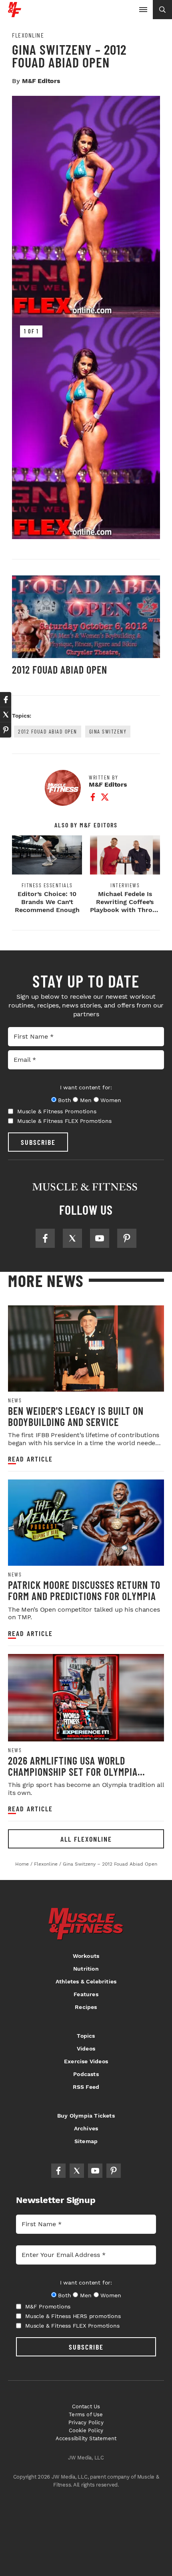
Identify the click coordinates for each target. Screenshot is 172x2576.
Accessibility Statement (86, 2438)
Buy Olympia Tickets (86, 2116)
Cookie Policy (86, 2430)
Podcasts (86, 2074)
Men (86, 1100)
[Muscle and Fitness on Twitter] (72, 1238)
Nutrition (86, 1969)
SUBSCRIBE (38, 1142)
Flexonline (28, 35)
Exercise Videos (86, 2061)
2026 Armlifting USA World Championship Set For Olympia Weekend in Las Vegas (73, 1771)
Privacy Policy (86, 2422)
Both (64, 1100)
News (15, 1400)
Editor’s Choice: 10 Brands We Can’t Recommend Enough (47, 902)
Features (86, 1994)
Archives (86, 2128)
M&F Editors (41, 81)
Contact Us (86, 2406)
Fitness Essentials (47, 885)
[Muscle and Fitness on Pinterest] (127, 1238)
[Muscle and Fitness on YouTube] (100, 1238)
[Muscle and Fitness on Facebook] (45, 1238)
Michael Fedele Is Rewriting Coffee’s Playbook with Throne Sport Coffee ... (125, 906)
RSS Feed (86, 2087)
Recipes (86, 2007)
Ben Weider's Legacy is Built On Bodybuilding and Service (76, 1416)
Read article (30, 1459)
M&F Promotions (48, 2306)
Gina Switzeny (108, 731)
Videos (86, 2049)
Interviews (125, 885)
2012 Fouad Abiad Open (60, 669)
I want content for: (86, 1087)
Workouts (86, 1956)
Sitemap (86, 2141)
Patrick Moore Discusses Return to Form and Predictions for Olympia (84, 1590)
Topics (86, 2036)
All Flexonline (86, 1839)
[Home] (15, 14)
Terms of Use (86, 2414)
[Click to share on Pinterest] (6, 730)
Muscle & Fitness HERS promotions (73, 2316)
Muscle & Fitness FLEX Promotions (64, 1121)
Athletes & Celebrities (86, 1981)
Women (111, 1100)
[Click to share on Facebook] (6, 700)
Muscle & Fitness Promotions (57, 1111)
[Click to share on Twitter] (6, 715)
